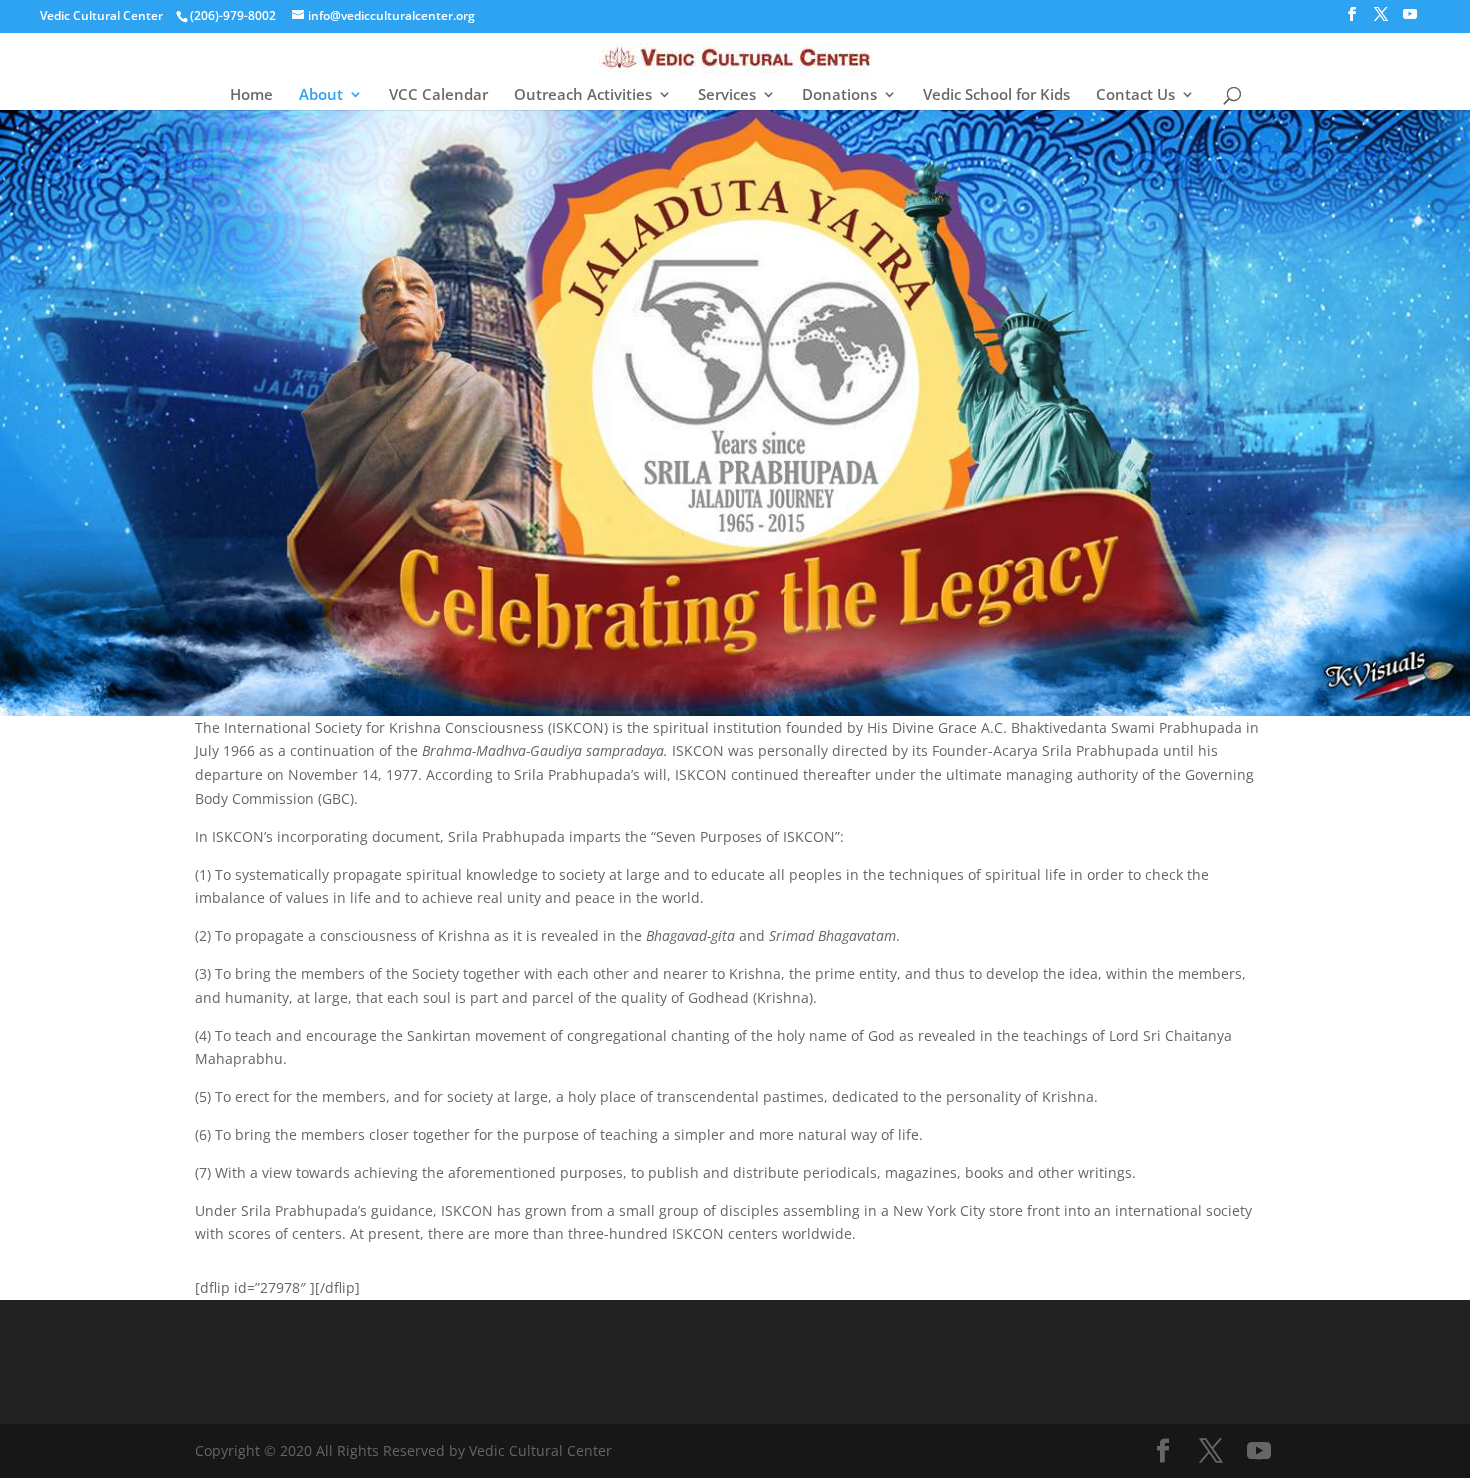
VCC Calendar (438, 95)
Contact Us (1135, 95)
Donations (839, 95)
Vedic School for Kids (996, 95)
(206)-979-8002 (233, 15)
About (321, 95)
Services (727, 95)
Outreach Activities (583, 95)
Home (251, 95)
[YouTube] (1410, 20)
